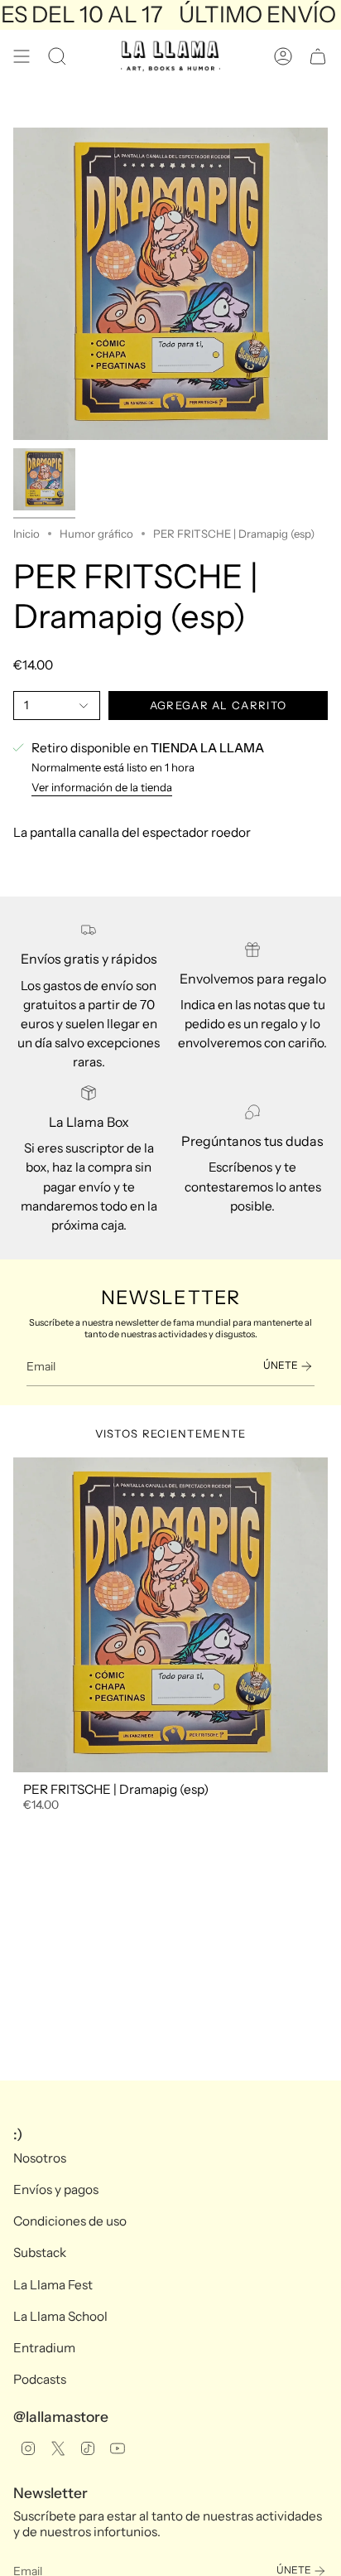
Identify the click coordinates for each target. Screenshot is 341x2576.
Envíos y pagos (56, 2189)
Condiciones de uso (70, 2221)
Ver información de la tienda (102, 787)
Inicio (26, 534)
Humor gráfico (96, 534)
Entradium (44, 2348)
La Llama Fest (53, 2285)
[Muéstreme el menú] (22, 56)
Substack (40, 2252)
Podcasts (40, 2379)
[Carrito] (318, 56)
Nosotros (40, 2158)
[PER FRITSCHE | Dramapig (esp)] (170, 1615)
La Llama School (60, 2316)
